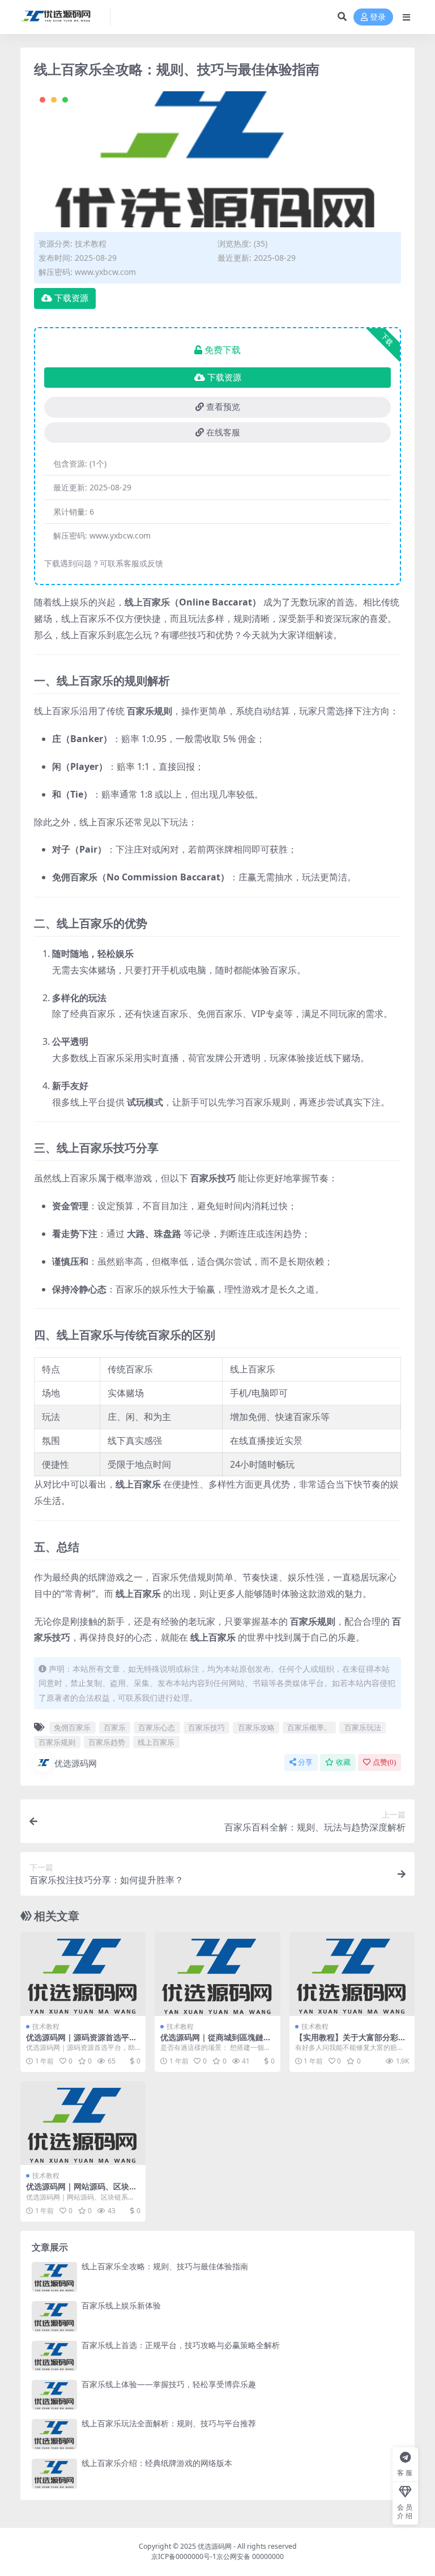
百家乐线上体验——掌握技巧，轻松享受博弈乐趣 (169, 2384)
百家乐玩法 (363, 1727)
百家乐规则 (57, 1742)
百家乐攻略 (256, 1727)
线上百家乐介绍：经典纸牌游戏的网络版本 (157, 2463)
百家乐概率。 (309, 1727)
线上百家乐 (156, 1742)
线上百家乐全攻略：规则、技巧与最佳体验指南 (165, 2266)
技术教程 (91, 243)
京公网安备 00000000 (250, 2556)
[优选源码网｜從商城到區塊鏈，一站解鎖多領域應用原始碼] (217, 1974)
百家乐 (115, 1727)
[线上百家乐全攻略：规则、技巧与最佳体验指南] (54, 2277)
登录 (378, 17)
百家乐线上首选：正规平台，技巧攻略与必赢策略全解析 (181, 2345)
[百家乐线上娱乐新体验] (54, 2316)
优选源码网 (76, 1763)
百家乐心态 (157, 1727)
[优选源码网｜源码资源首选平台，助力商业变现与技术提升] (83, 1974)
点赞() (384, 1762)
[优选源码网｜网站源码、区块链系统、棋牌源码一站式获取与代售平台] (83, 2123)
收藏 (343, 1762)
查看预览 (223, 407)
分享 (305, 1762)
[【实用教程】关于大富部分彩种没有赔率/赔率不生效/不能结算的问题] (352, 1974)
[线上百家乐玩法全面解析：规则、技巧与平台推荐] (54, 2434)
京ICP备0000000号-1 (184, 2556)
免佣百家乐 (72, 1727)
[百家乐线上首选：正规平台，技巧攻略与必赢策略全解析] (54, 2356)
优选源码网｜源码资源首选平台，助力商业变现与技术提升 (78, 2042)
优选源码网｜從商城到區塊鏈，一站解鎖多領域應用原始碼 (216, 2042)
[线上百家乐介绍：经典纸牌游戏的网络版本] (54, 2474)
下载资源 (71, 298)
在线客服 (223, 433)
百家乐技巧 (206, 1727)
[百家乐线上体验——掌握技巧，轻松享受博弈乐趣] (54, 2395)
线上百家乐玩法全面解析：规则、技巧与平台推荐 (169, 2423)
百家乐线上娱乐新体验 (121, 2305)
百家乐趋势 (107, 1742)
